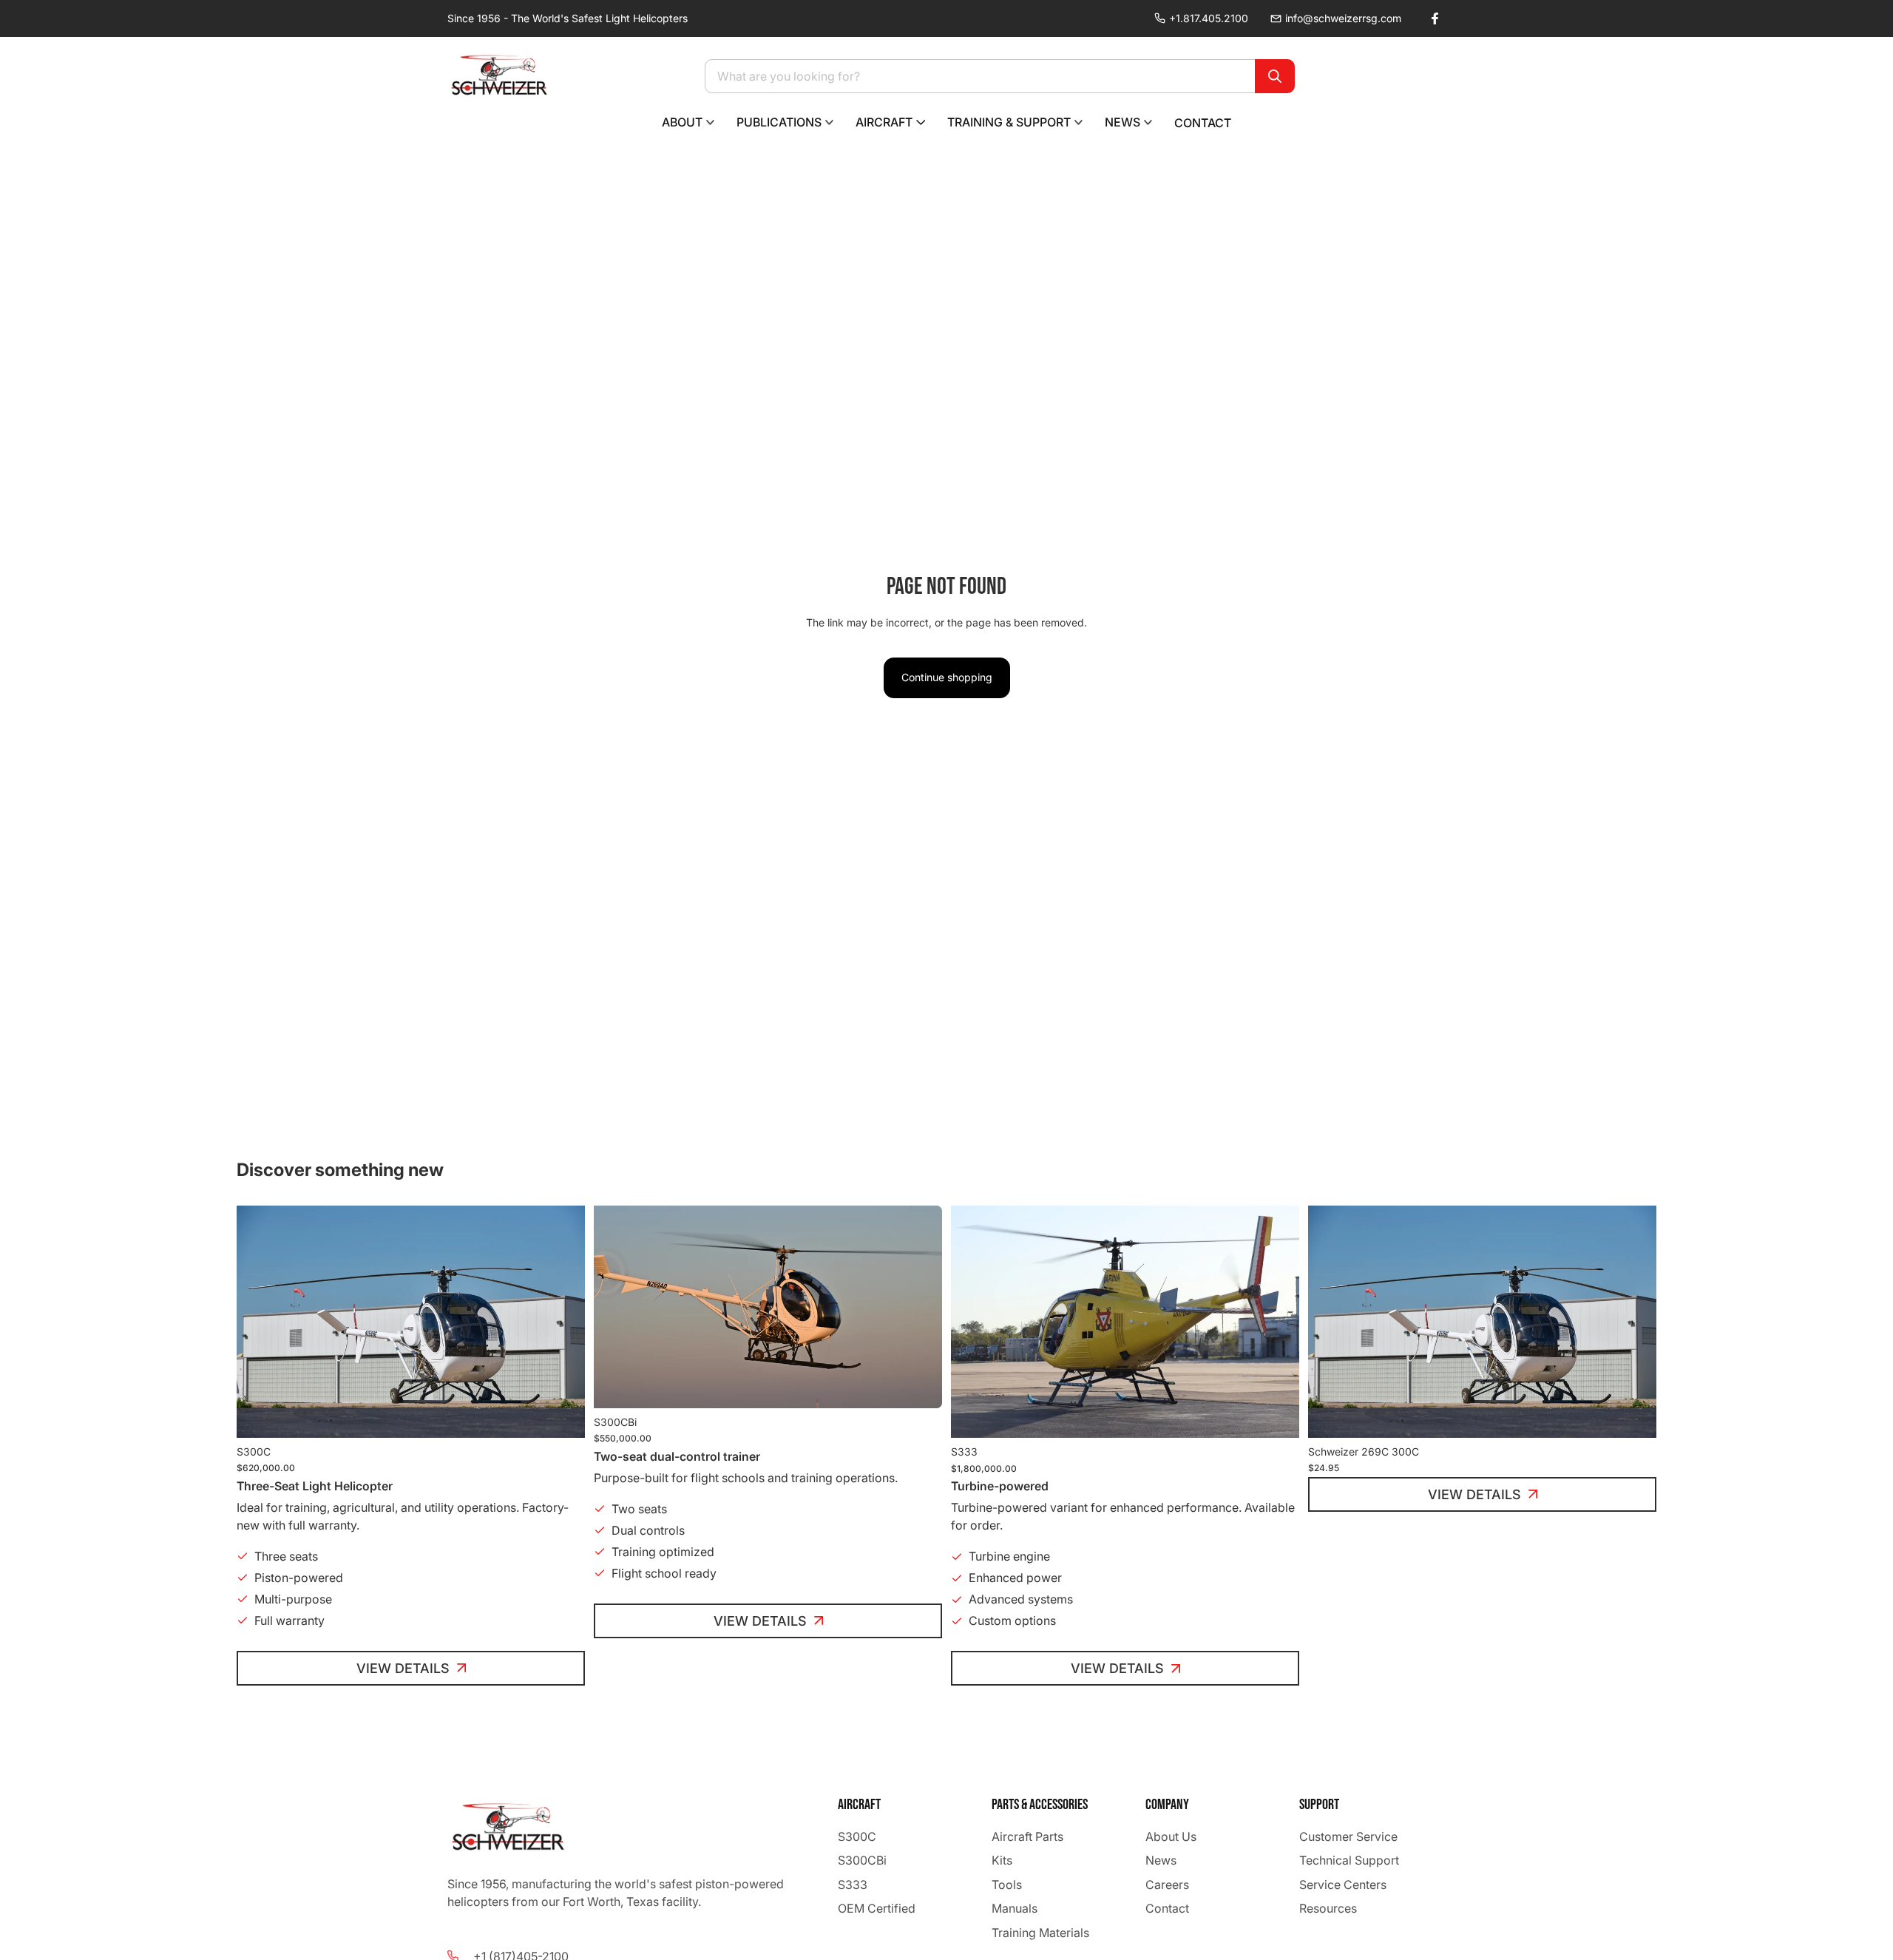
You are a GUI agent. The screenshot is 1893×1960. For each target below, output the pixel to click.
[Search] (1275, 76)
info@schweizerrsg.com (1343, 18)
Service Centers (1343, 1885)
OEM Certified (877, 1908)
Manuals (1015, 1908)
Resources (1328, 1908)
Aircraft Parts (1027, 1836)
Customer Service (1348, 1836)
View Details (403, 1668)
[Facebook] (1435, 18)
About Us (1171, 1836)
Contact (1167, 1908)
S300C (857, 1836)
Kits (1002, 1861)
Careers (1167, 1885)
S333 (853, 1885)
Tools (1007, 1885)
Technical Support (1349, 1861)
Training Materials (1040, 1933)
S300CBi (862, 1861)
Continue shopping (947, 677)
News (1161, 1861)
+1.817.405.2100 (1209, 18)
